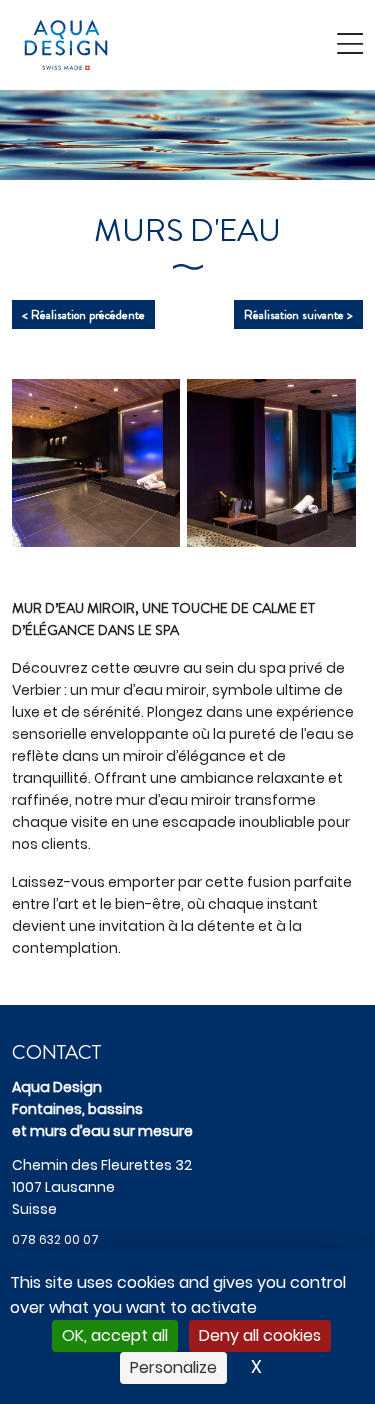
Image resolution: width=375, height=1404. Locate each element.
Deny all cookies (260, 1335)
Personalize (173, 1367)
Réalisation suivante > (298, 314)
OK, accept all (115, 1335)
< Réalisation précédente (83, 314)
